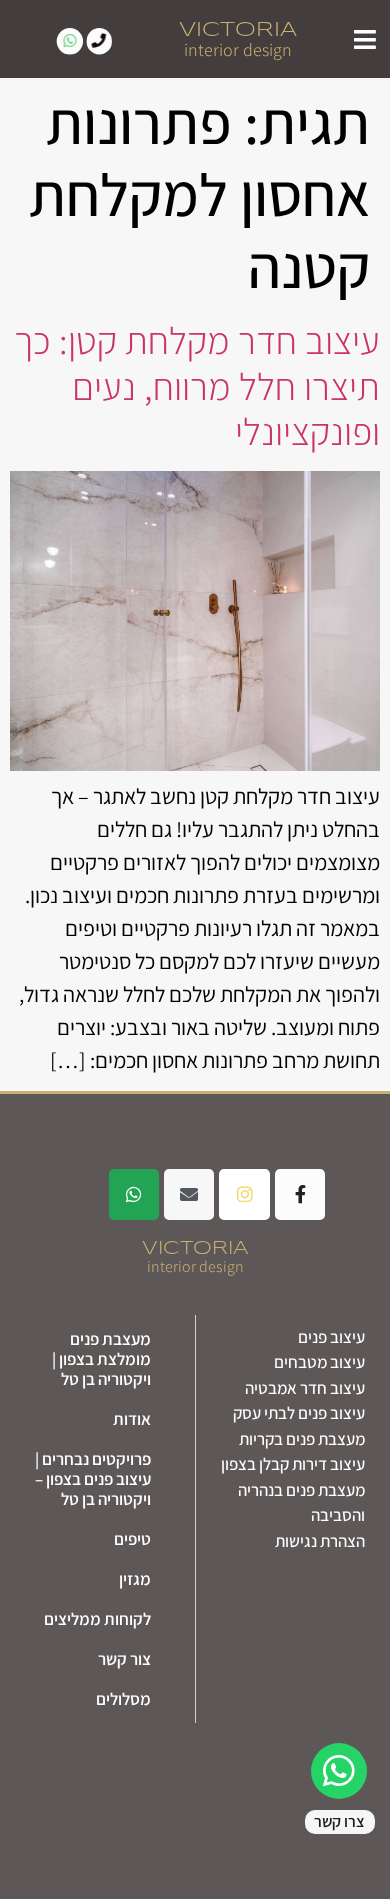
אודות (132, 1419)
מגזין (135, 1579)
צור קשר (124, 1659)
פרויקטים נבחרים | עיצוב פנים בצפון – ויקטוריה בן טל (93, 1479)
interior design (238, 49)
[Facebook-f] (300, 1194)
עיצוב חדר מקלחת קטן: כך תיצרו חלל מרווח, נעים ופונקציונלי (197, 385)
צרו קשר (339, 1821)
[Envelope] (189, 1194)
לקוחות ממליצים (97, 1619)
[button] (365, 39)
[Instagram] (244, 1194)
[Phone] (99, 41)
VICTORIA (238, 30)
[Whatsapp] (69, 41)
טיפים (132, 1539)
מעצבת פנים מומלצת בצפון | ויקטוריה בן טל (101, 1359)
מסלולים (123, 1699)
